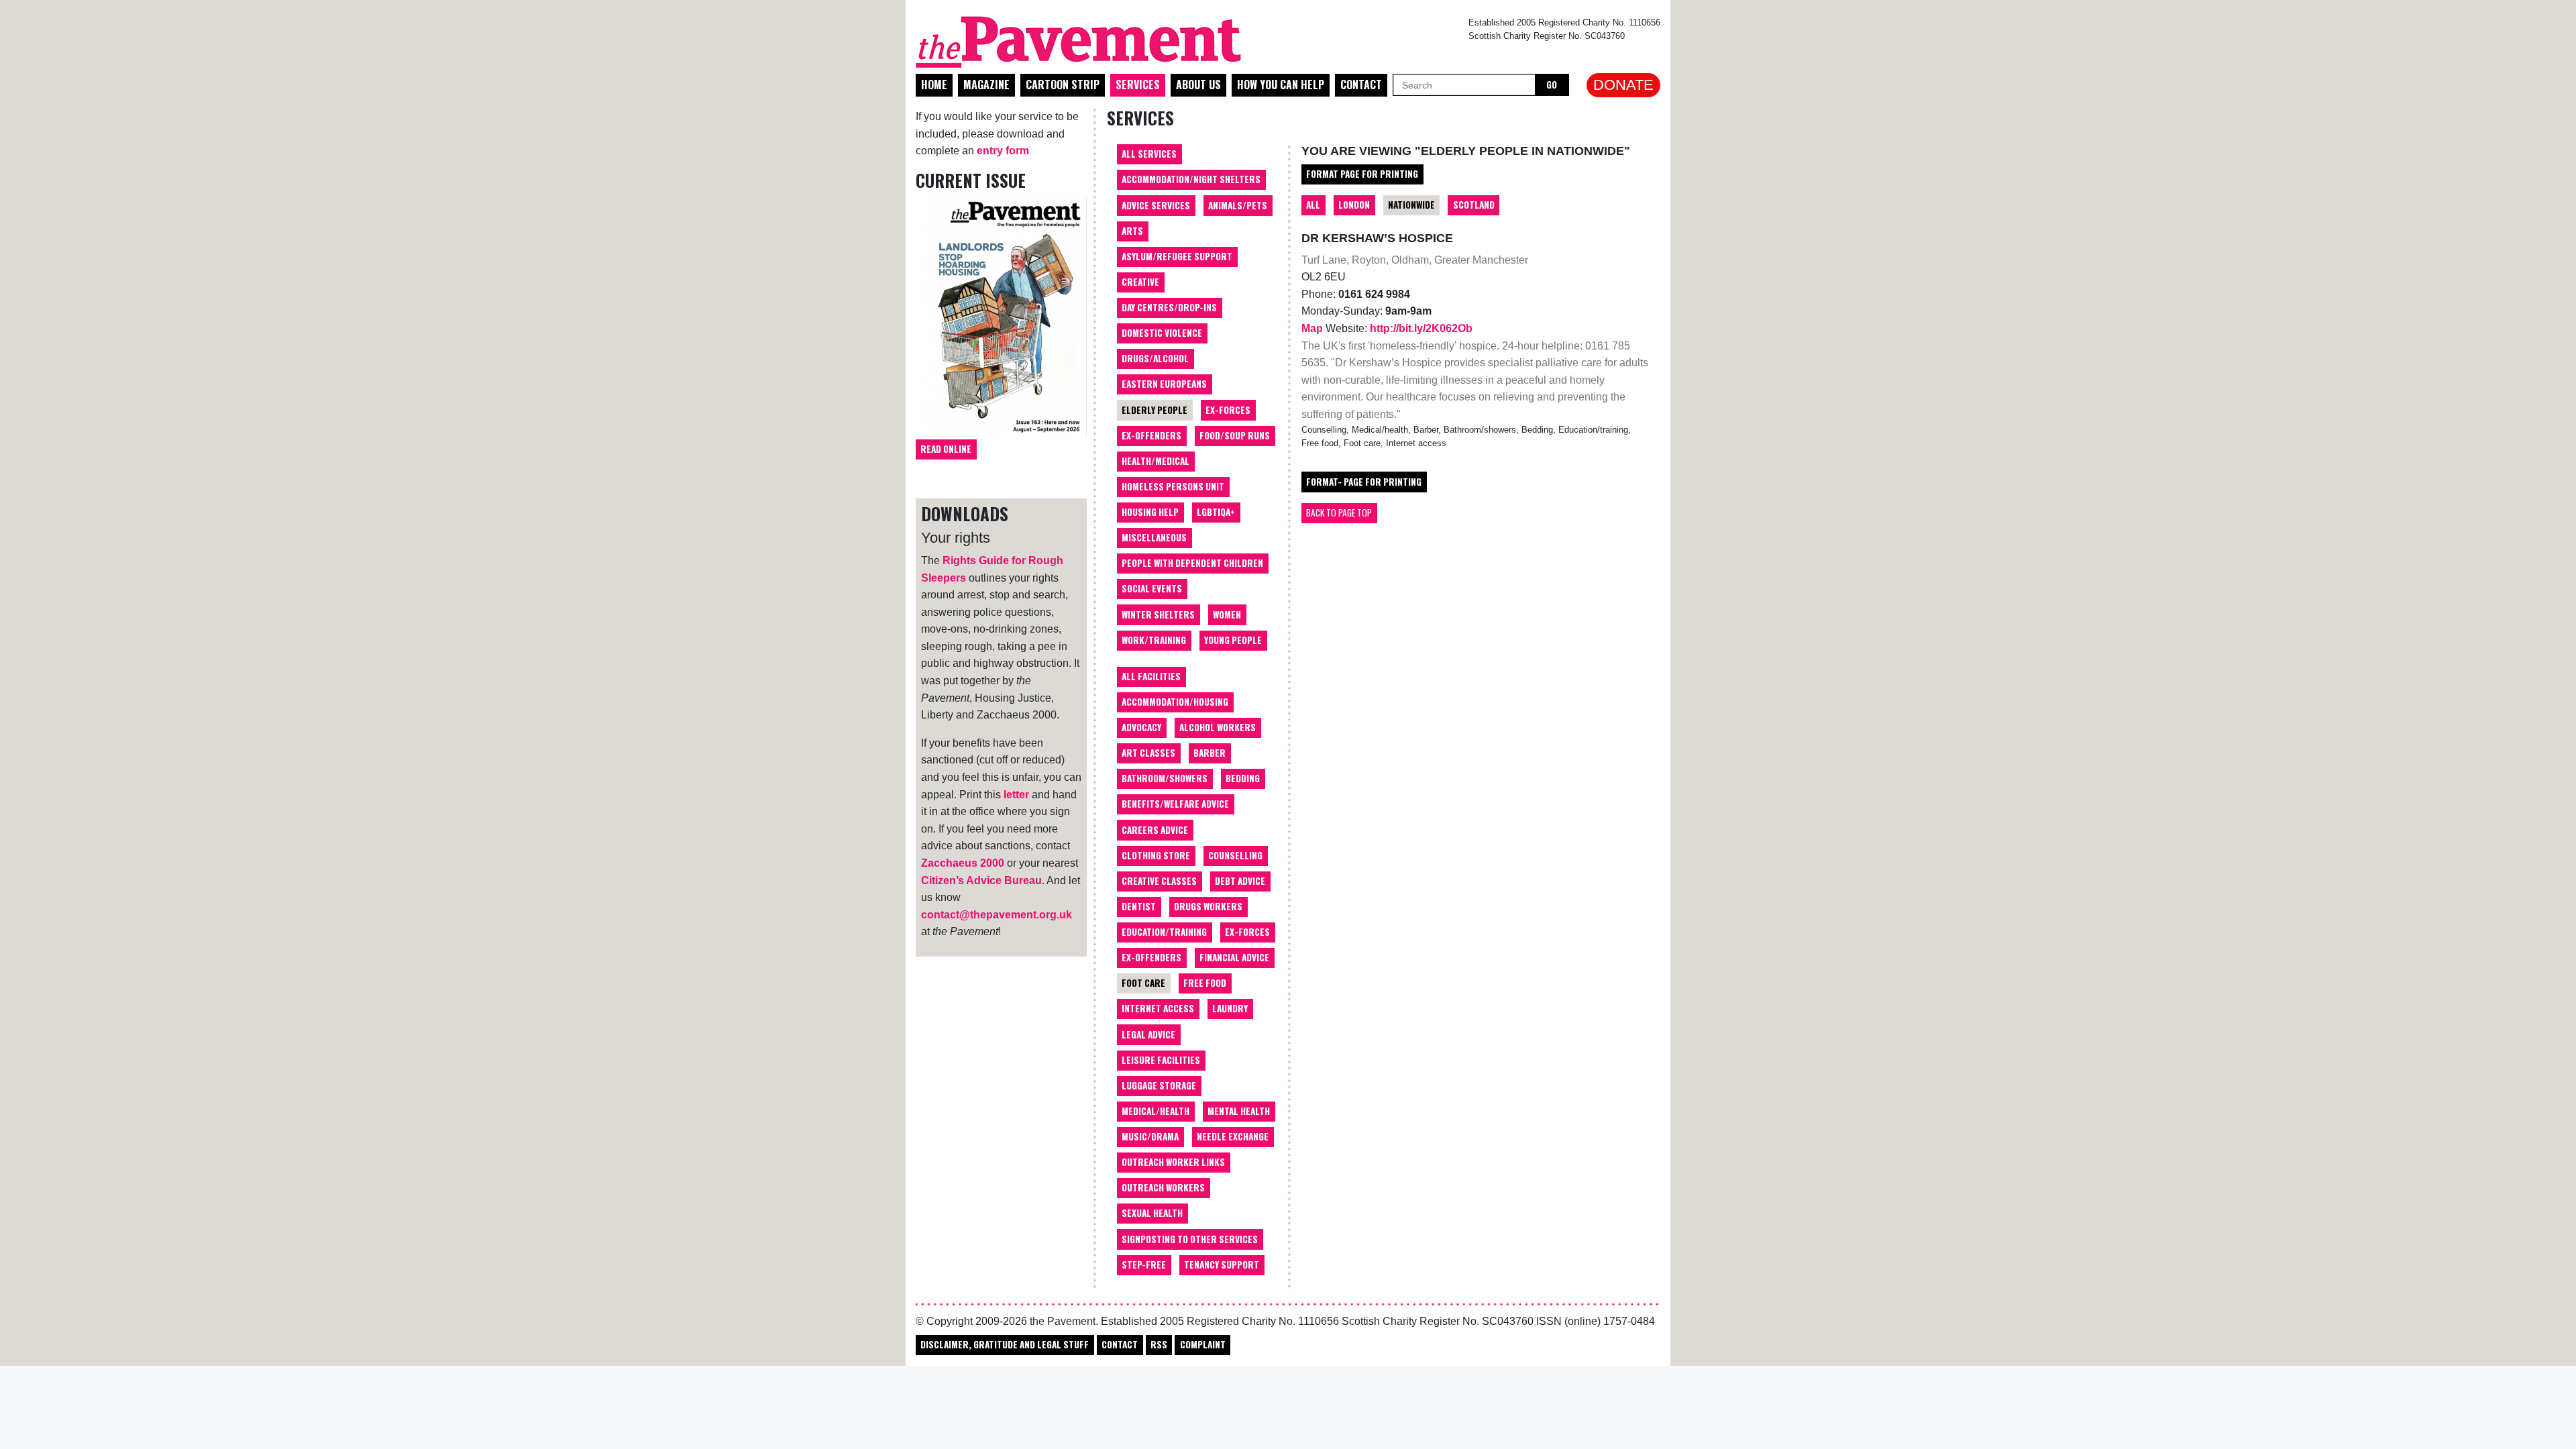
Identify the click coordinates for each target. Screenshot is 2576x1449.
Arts (1132, 231)
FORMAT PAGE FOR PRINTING (1362, 174)
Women (1227, 614)
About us (1198, 85)
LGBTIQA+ (1216, 512)
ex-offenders (1151, 957)
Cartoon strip (1063, 85)
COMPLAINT (1203, 1344)
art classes (1148, 753)
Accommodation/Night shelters (1191, 179)
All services (1149, 154)
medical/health (1156, 1111)
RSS (1159, 1344)
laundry (1230, 1008)
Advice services (1156, 205)
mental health (1239, 1111)
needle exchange (1233, 1136)
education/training (1164, 932)
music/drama (1150, 1136)
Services (1138, 85)
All (1313, 205)
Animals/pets (1238, 205)
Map (1313, 328)
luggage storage (1159, 1085)
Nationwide (1411, 205)
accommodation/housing (1175, 702)
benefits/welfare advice (1175, 804)
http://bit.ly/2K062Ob (1421, 328)
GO (1552, 85)
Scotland (1474, 205)
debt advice (1240, 881)
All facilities (1151, 676)
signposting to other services (1190, 1239)
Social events (1152, 588)
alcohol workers (1218, 727)
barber (1210, 753)
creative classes (1159, 881)
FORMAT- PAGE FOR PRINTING (1364, 482)
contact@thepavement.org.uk (997, 915)
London (1354, 205)
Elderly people (1155, 410)
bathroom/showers (1165, 778)
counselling (1235, 855)
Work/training (1154, 640)
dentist (1139, 906)
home (934, 85)
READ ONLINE (946, 449)
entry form (1003, 151)
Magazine (986, 85)
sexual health (1152, 1213)
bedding (1243, 778)
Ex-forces (1228, 410)
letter (1016, 795)
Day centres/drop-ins (1169, 307)
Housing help (1150, 512)
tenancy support (1222, 1265)
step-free (1144, 1265)
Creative (1140, 282)
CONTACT (1120, 1344)
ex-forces (1247, 932)
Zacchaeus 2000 (963, 863)
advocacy (1141, 727)
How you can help (1281, 85)
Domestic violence (1162, 333)
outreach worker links (1173, 1162)
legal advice (1148, 1034)
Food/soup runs (1235, 435)
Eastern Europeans (1164, 384)
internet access (1158, 1008)
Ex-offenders (1151, 435)
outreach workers (1163, 1187)
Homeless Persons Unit (1173, 486)
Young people (1233, 640)
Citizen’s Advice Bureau (981, 880)
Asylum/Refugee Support (1177, 256)
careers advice (1155, 830)
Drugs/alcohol (1155, 358)
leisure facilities (1161, 1060)
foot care (1143, 983)
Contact (1361, 85)
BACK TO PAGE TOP (1339, 513)
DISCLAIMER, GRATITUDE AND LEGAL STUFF (1005, 1344)
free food (1205, 983)
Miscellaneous (1154, 537)
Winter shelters (1158, 614)
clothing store (1156, 855)
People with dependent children (1192, 563)
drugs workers (1208, 906)
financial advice (1234, 957)
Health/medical (1156, 461)
